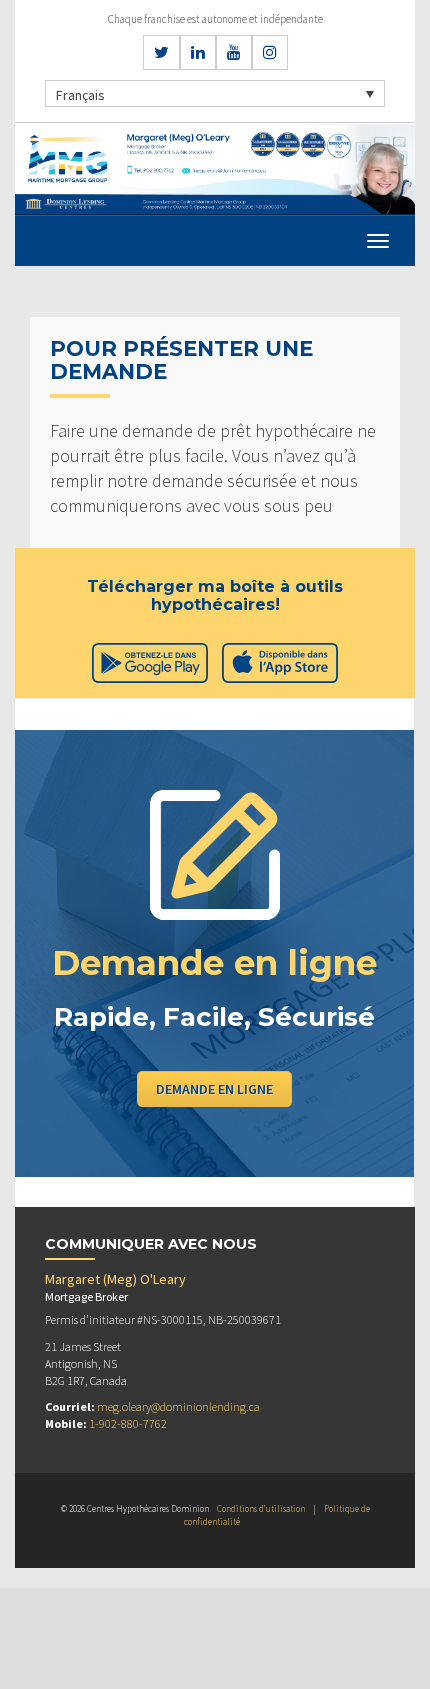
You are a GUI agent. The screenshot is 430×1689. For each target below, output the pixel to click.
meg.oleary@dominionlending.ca (178, 1406)
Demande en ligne (214, 1089)
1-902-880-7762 (128, 1423)
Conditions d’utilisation (261, 1508)
